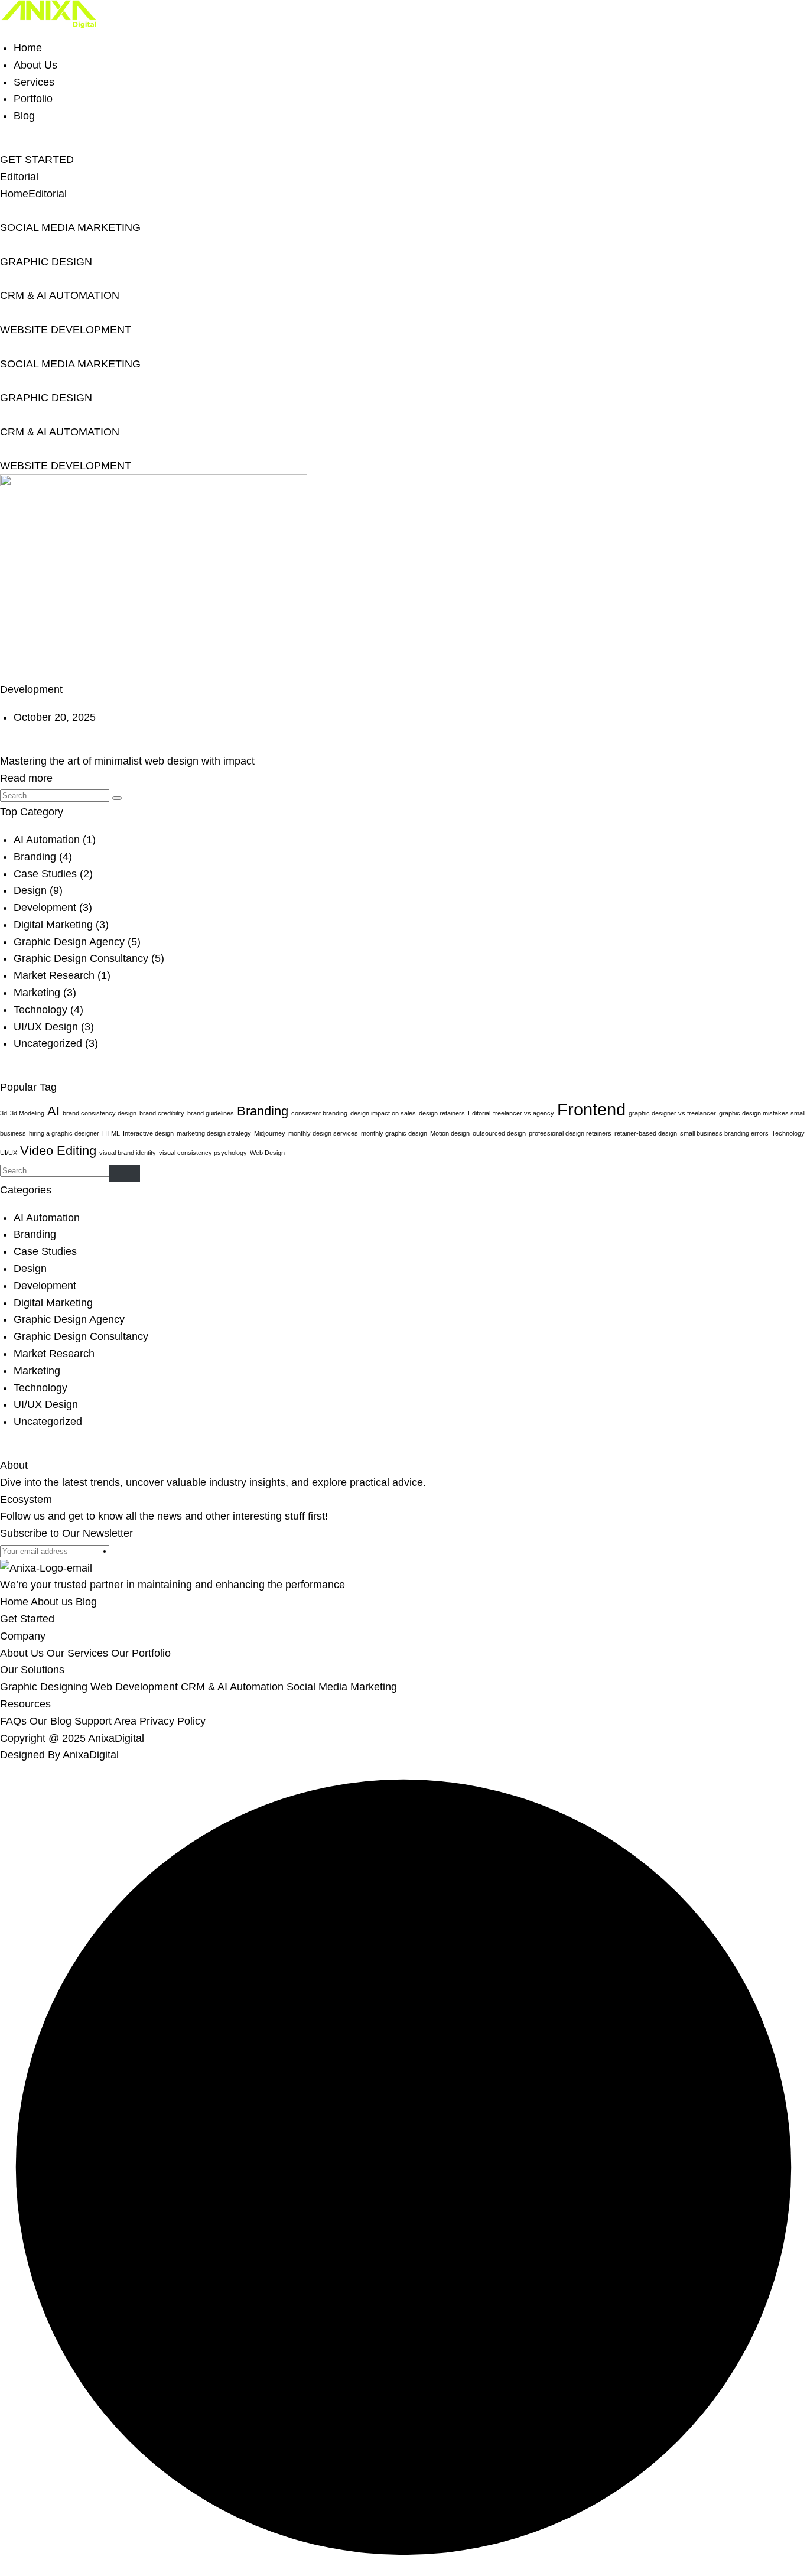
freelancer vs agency (524, 1113)
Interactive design (148, 1133)
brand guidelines (211, 1113)
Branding (35, 857)
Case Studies (45, 874)
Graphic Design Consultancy (81, 958)
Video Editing (58, 1151)
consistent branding (319, 1113)
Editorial (479, 1113)
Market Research (54, 975)
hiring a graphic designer (64, 1133)
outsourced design (499, 1133)
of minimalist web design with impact (127, 761)
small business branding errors (724, 1133)
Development (31, 689)
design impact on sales (383, 1113)
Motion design (450, 1133)
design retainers (442, 1113)
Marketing (37, 993)
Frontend (591, 1109)
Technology (40, 1010)
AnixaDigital (91, 1755)
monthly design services (323, 1133)
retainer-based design (646, 1133)
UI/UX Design (46, 1027)
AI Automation (47, 840)
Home (14, 194)
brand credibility (162, 1113)
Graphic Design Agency (69, 942)
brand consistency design (100, 1113)
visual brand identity (128, 1153)
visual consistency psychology (203, 1153)
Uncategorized (48, 1043)
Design (30, 890)
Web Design (267, 1153)
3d (4, 1113)
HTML (111, 1133)
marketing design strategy (214, 1133)
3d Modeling (27, 1113)
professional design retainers (570, 1133)
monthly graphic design (394, 1133)
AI (53, 1111)
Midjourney (270, 1133)
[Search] (117, 798)
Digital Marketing (53, 925)
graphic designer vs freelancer (672, 1113)
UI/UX (9, 1153)
